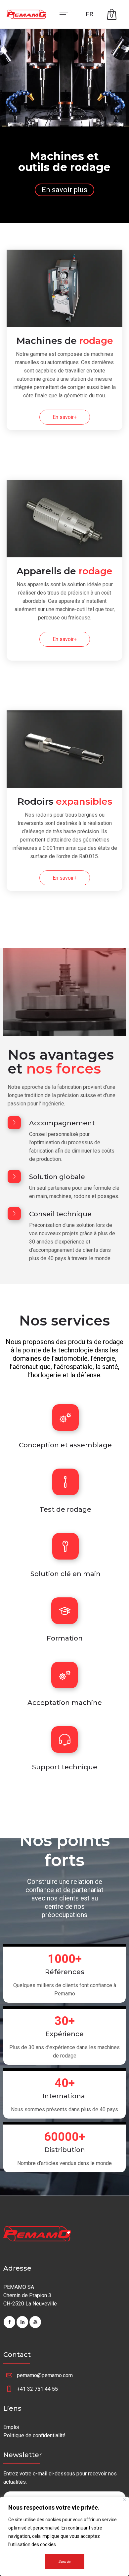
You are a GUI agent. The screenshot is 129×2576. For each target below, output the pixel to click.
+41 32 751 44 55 (37, 2389)
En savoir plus (64, 190)
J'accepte (65, 2562)
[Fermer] (125, 2500)
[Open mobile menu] (66, 14)
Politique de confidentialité (34, 2435)
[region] (64, 2536)
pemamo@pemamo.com (45, 2375)
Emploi (11, 2427)
